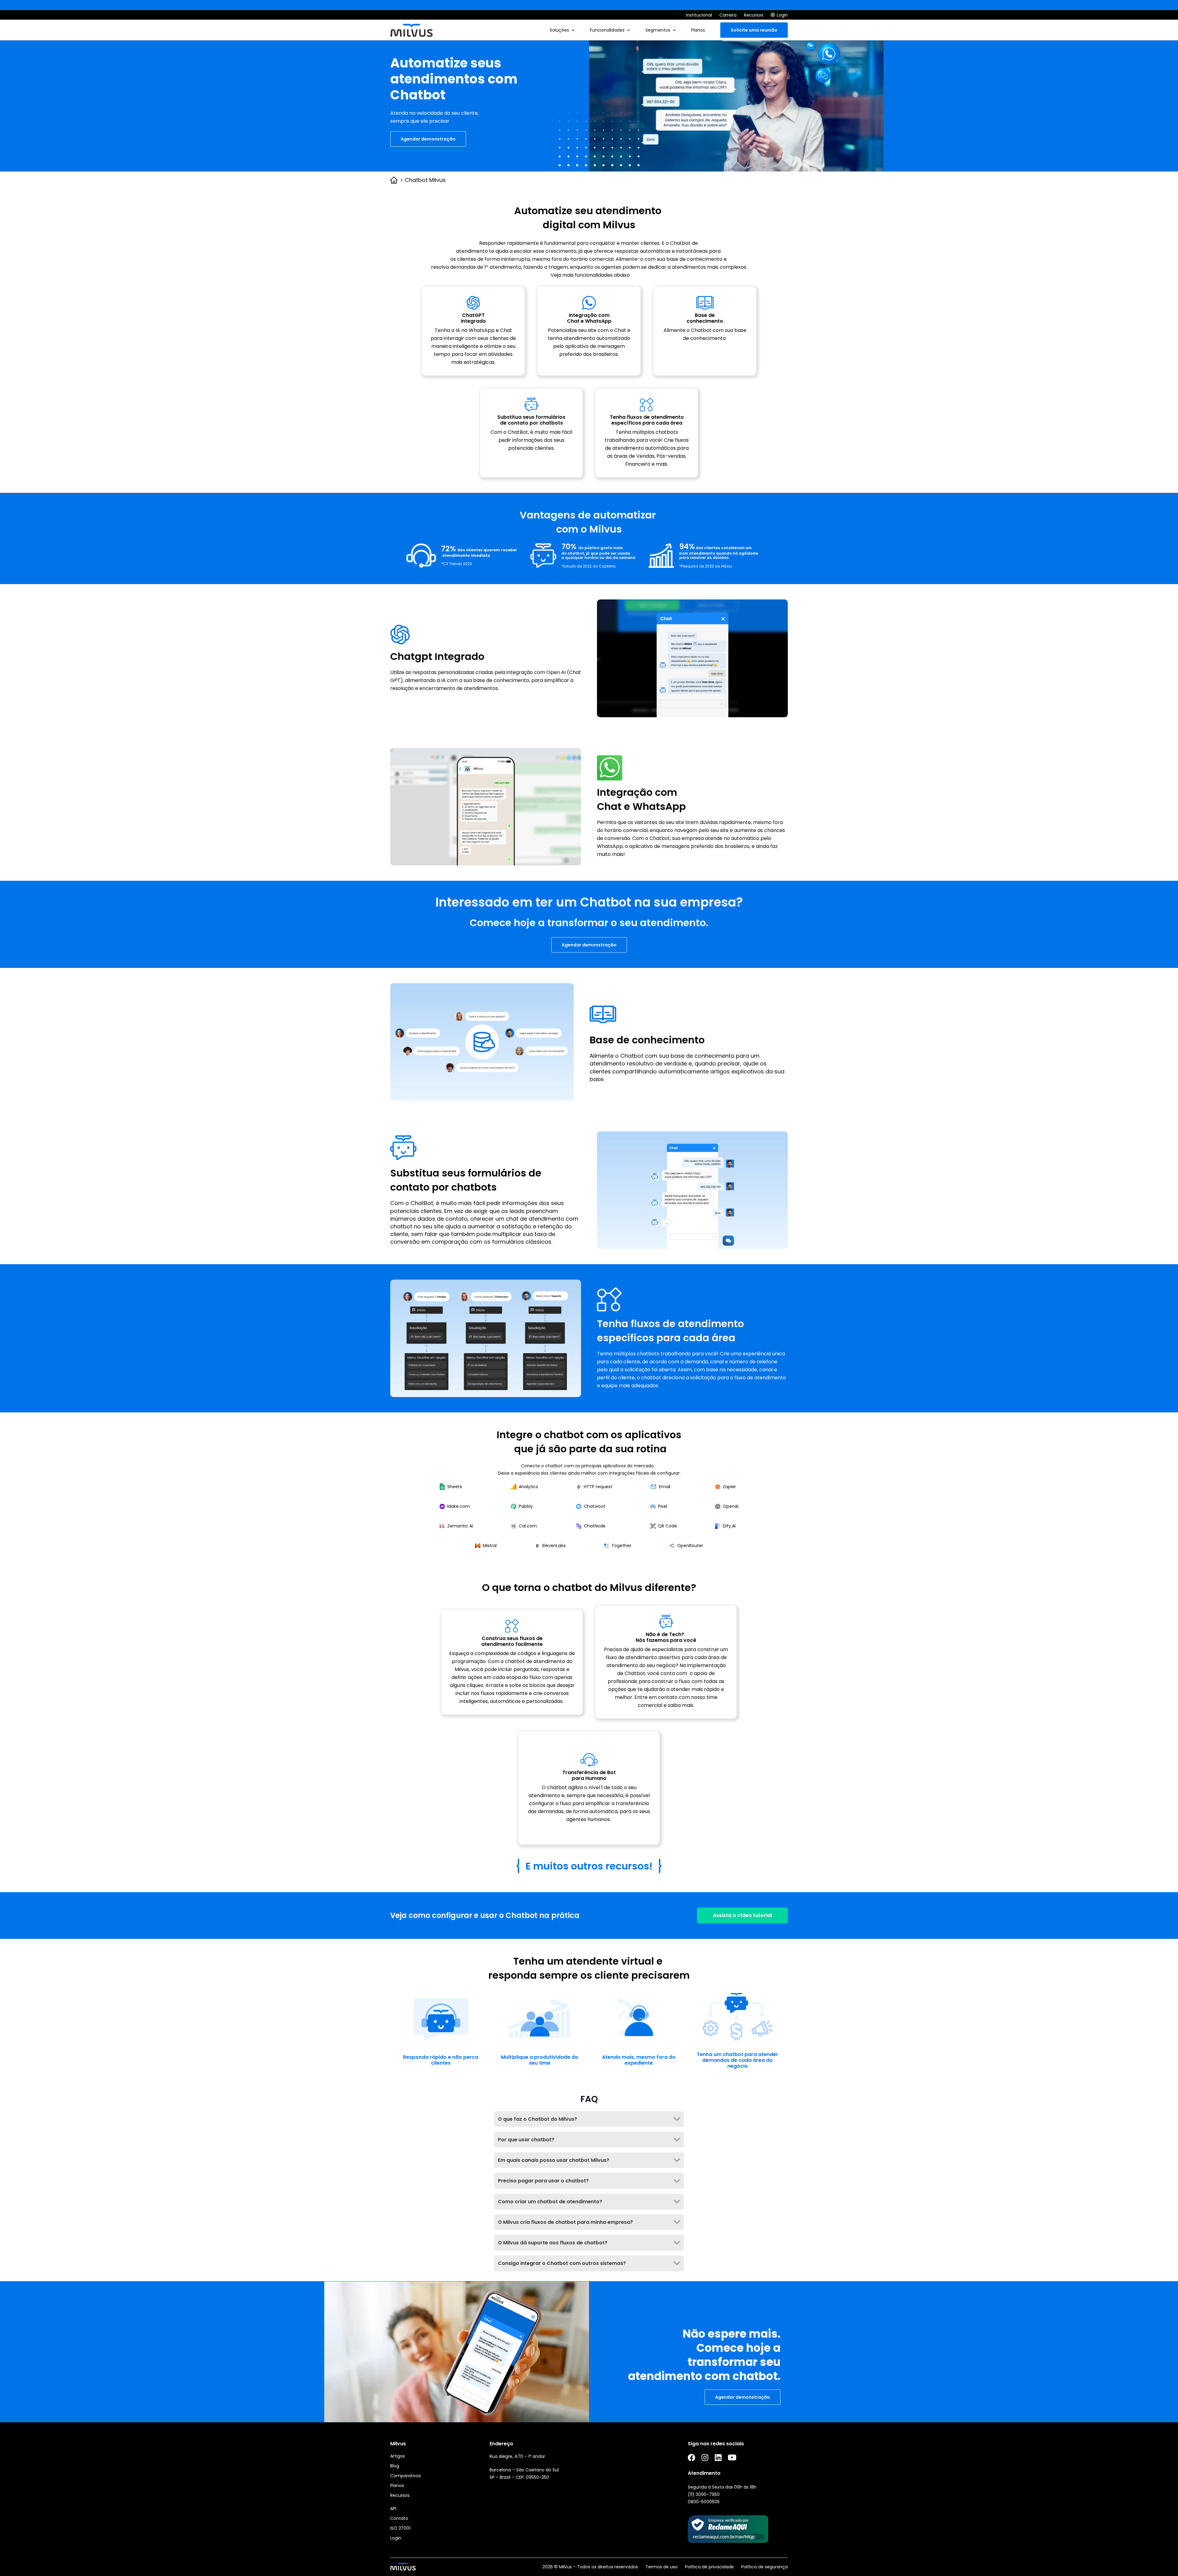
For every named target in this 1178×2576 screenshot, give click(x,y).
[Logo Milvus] (411, 30)
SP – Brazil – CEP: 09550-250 (519, 2477)
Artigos (398, 2456)
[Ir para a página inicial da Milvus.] (403, 2567)
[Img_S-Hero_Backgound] (736, 101)
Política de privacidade (709, 2567)
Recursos (754, 15)
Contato (399, 2518)
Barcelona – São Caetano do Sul (524, 2470)
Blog (395, 2466)
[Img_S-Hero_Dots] (599, 135)
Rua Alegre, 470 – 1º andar (517, 2456)
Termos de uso (662, 2567)
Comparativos (406, 2476)
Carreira (728, 15)
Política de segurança (764, 2567)
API (393, 2509)
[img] (573, 30)
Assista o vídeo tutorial (742, 1915)
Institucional (699, 15)
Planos (397, 2486)
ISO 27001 (400, 2528)
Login (396, 2538)
